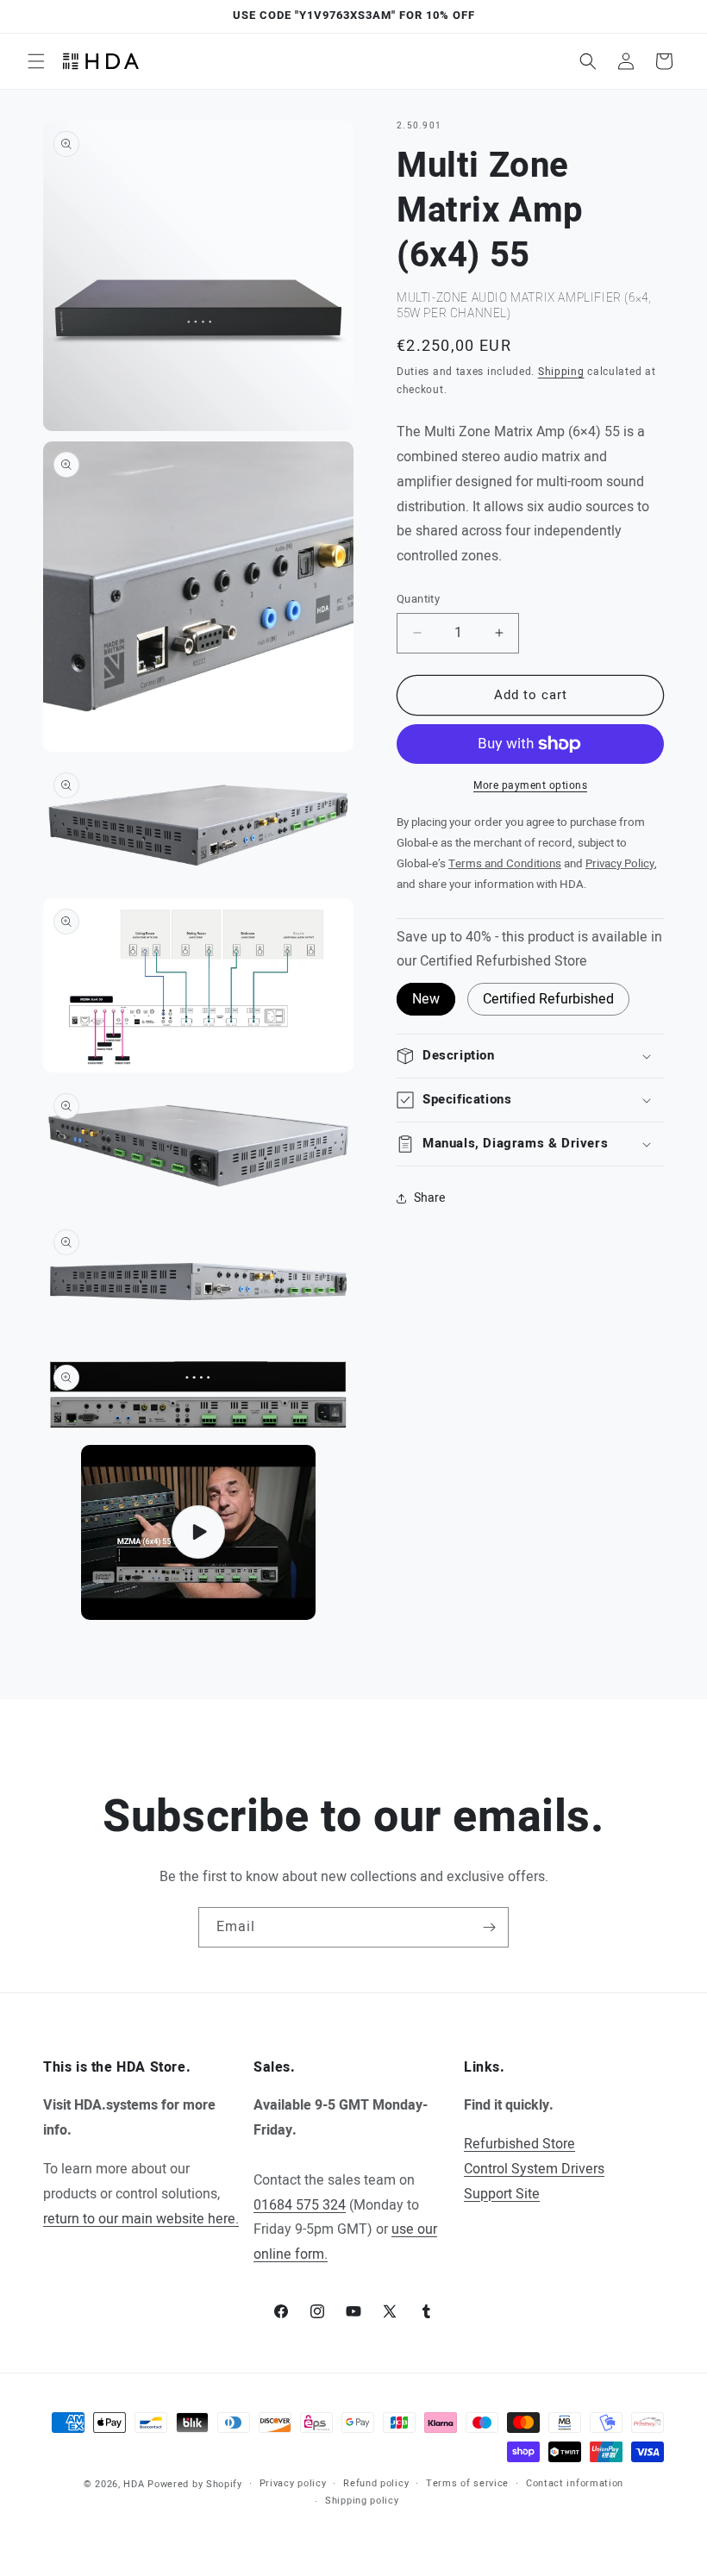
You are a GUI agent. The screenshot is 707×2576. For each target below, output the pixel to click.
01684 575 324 (300, 2205)
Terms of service (467, 2483)
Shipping (561, 372)
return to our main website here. (141, 2219)
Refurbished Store (519, 2144)
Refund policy (376, 2483)
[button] (36, 61)
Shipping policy (362, 2501)
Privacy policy (293, 2483)
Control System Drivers (534, 2169)
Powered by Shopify (195, 2484)
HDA (134, 2484)
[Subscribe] (489, 1927)
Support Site (502, 2194)
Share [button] (429, 1198)
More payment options (530, 785)
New (426, 999)
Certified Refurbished (548, 999)
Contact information (575, 2483)
